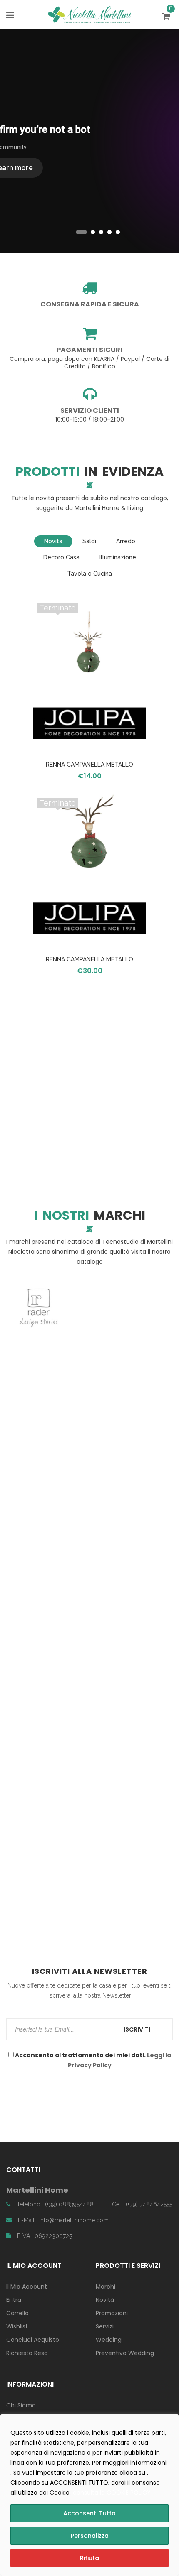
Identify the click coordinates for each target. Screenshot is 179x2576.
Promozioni (112, 2313)
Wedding (109, 2340)
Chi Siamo (21, 2405)
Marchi (106, 2287)
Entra (14, 2300)
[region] (89, 2495)
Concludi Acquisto (33, 2340)
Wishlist (17, 2326)
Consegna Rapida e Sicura (90, 304)
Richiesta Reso (27, 2353)
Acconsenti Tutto (89, 2513)
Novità (105, 2300)
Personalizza (90, 2536)
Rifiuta (89, 2558)
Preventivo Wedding (125, 2353)
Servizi (105, 2326)
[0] (168, 17)
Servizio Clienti (90, 411)
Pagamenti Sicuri (89, 350)
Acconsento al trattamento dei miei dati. (92, 2060)
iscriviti (137, 2029)
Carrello (17, 2313)
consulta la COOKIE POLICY (112, 2493)
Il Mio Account (27, 2287)
